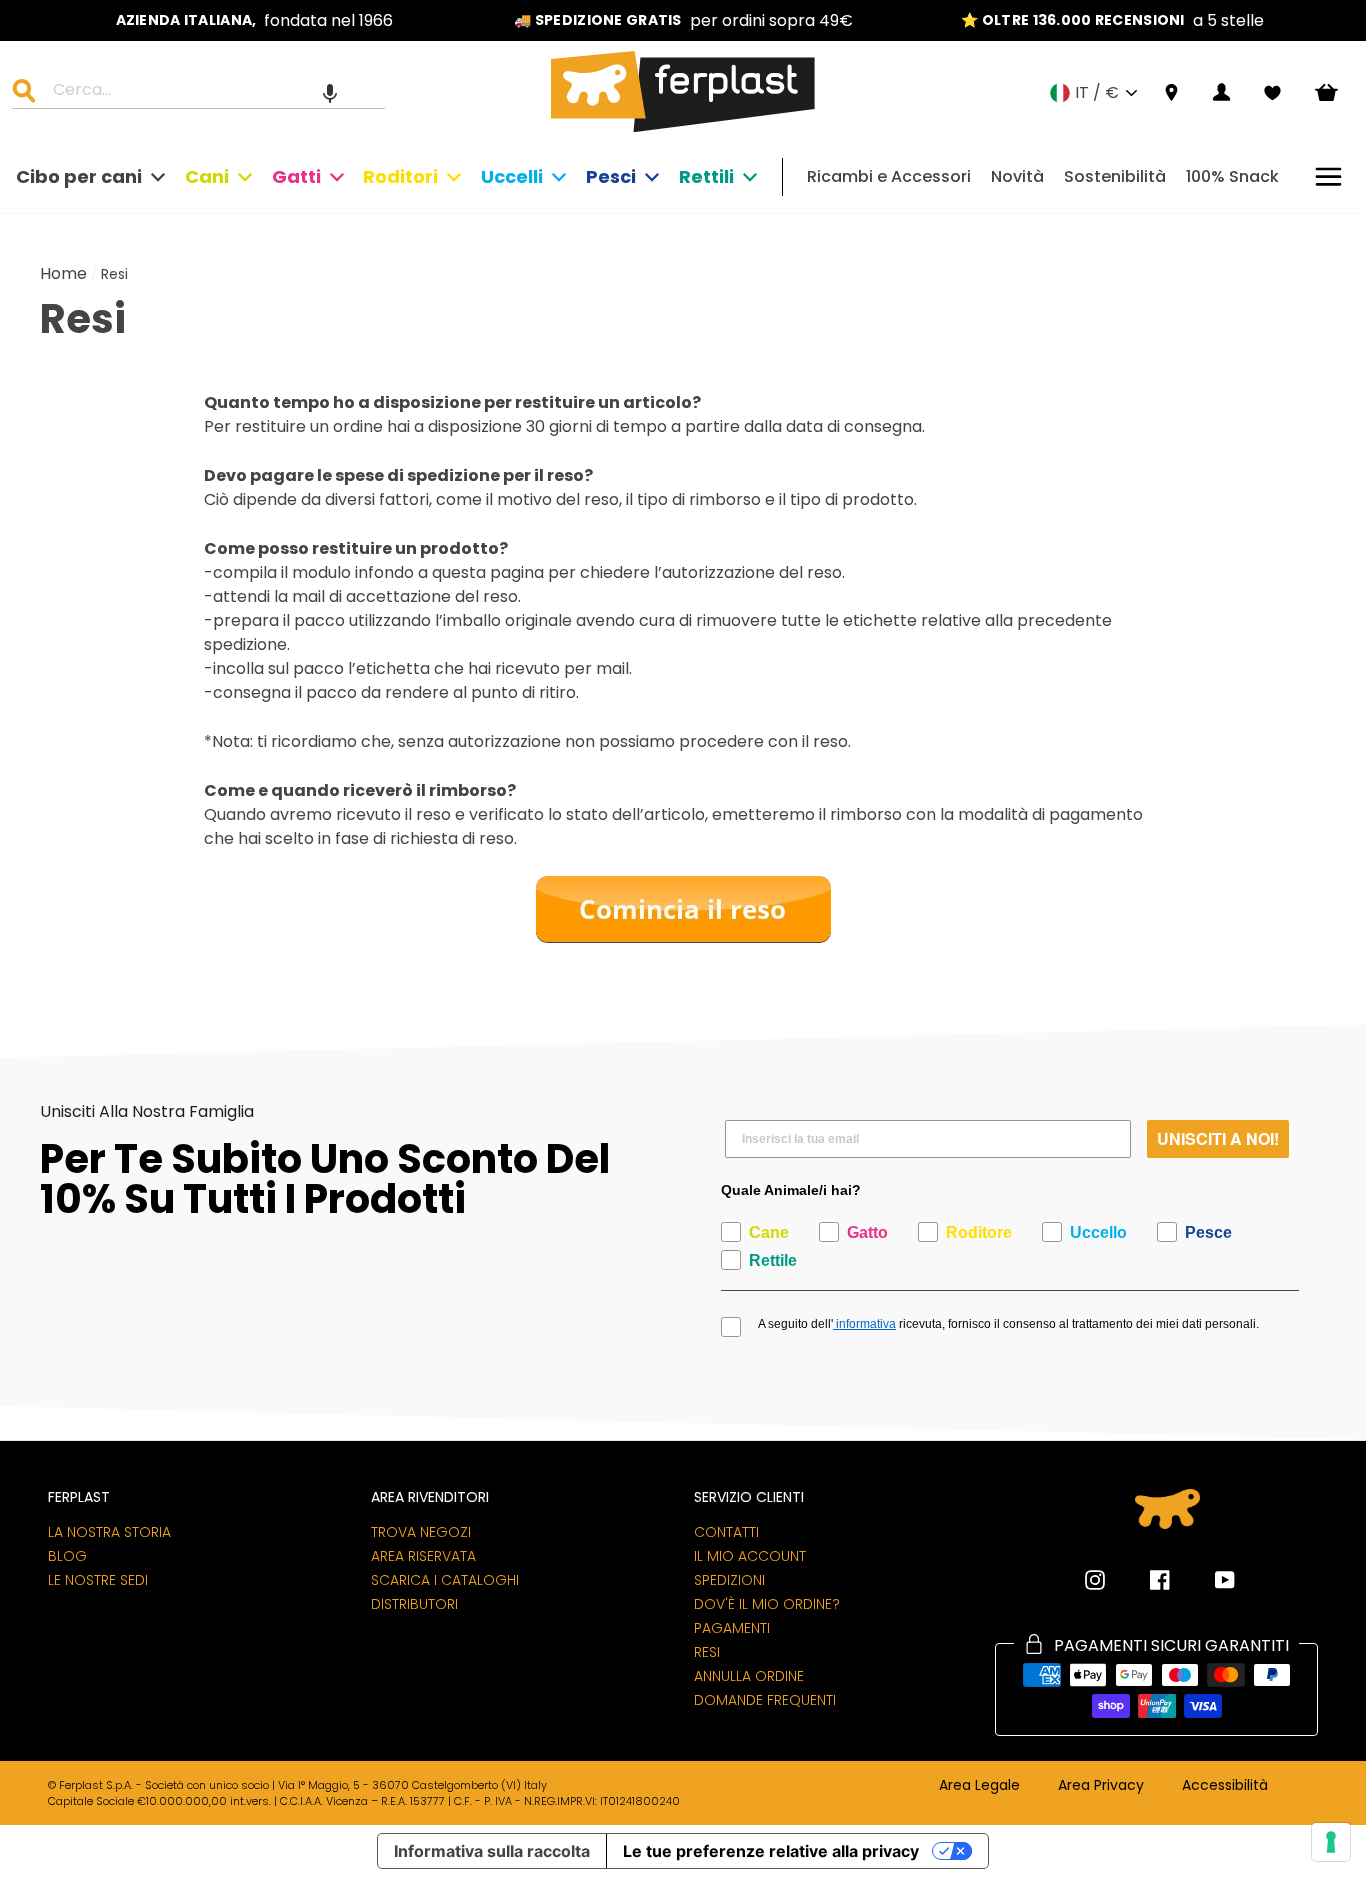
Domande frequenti (765, 1700)
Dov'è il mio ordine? (767, 1604)
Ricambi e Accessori (889, 176)
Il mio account (750, 1556)
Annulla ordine (749, 1676)
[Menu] (1328, 176)
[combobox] (211, 93)
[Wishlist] (1272, 93)
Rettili (706, 176)
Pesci (611, 176)
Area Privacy (1101, 1786)
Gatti (296, 176)
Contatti (726, 1532)
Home (63, 273)
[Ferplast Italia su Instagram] (1095, 1580)
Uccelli (512, 176)
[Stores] (1171, 93)
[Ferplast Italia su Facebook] (1145, 1580)
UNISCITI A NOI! (1218, 1138)
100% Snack (1232, 176)
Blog (67, 1556)
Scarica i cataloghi (445, 1580)
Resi (707, 1652)
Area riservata (423, 1556)
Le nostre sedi (98, 1580)
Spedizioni (729, 1580)
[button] (330, 93)
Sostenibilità (1115, 176)
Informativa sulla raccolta (492, 1851)
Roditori (400, 176)
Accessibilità (1225, 1786)
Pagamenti (732, 1628)
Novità (1017, 176)
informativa (864, 1324)
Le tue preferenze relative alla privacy (771, 1851)
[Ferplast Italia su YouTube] (1210, 1580)
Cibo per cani (79, 176)
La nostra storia (109, 1532)
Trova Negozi (421, 1532)
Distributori (414, 1604)
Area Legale (979, 1786)
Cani (207, 176)
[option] (254, 20)
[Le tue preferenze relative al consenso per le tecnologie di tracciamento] (1331, 1842)
